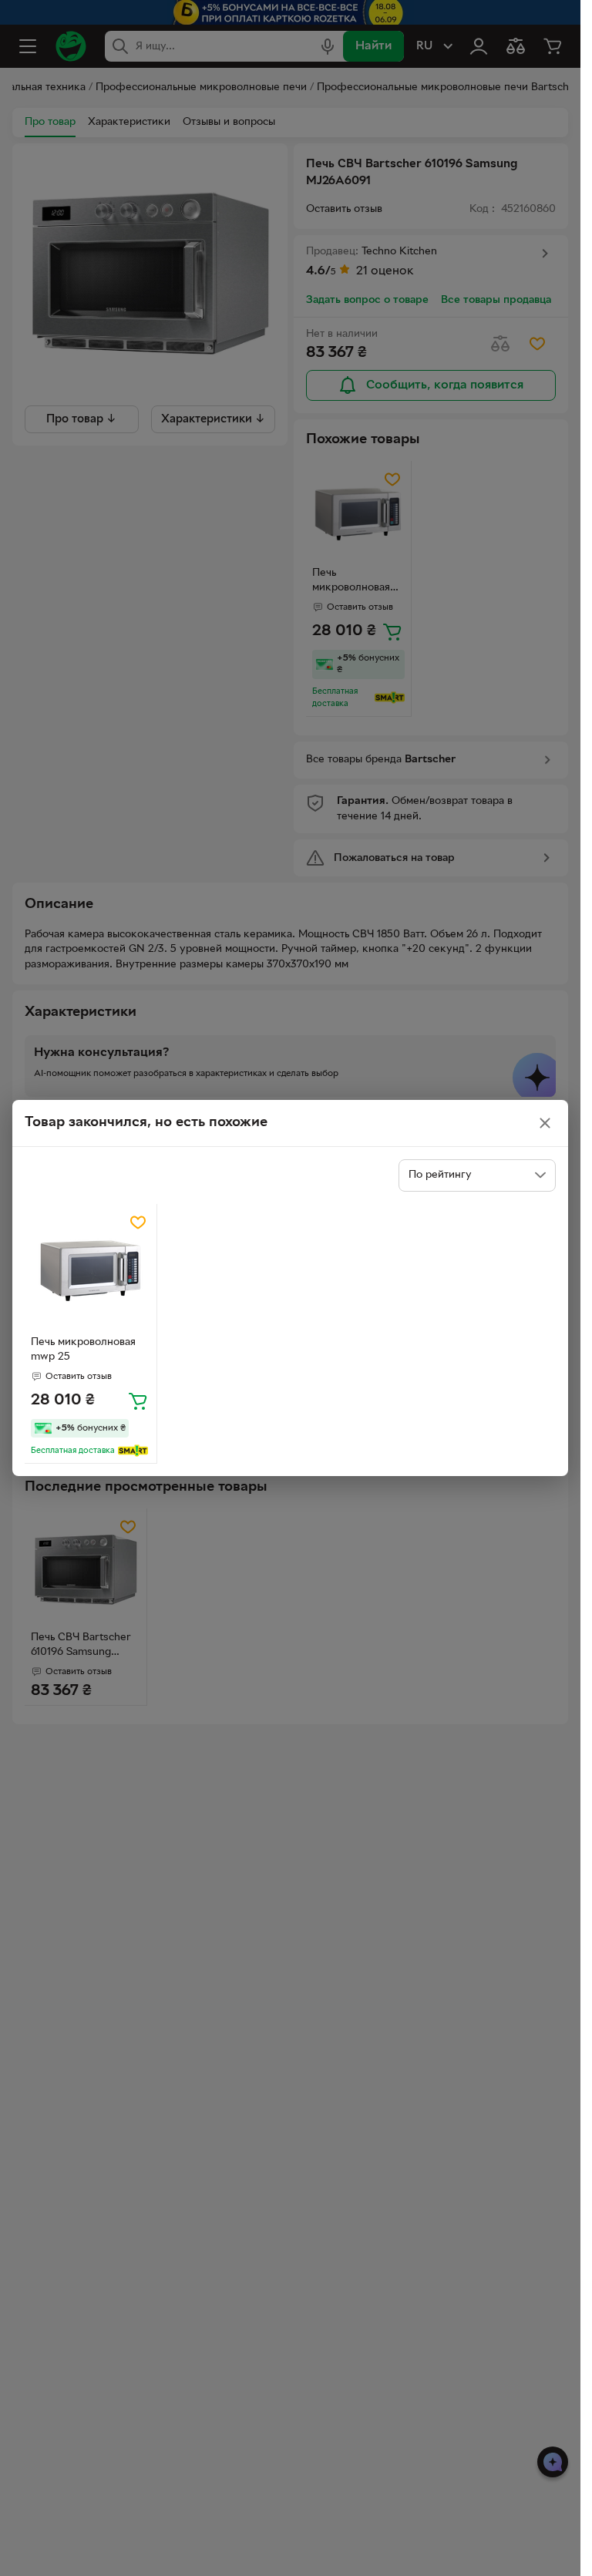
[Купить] (138, 1401)
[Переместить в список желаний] (138, 1222)
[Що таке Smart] (133, 1451)
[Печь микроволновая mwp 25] (91, 1270)
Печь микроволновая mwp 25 (83, 1350)
